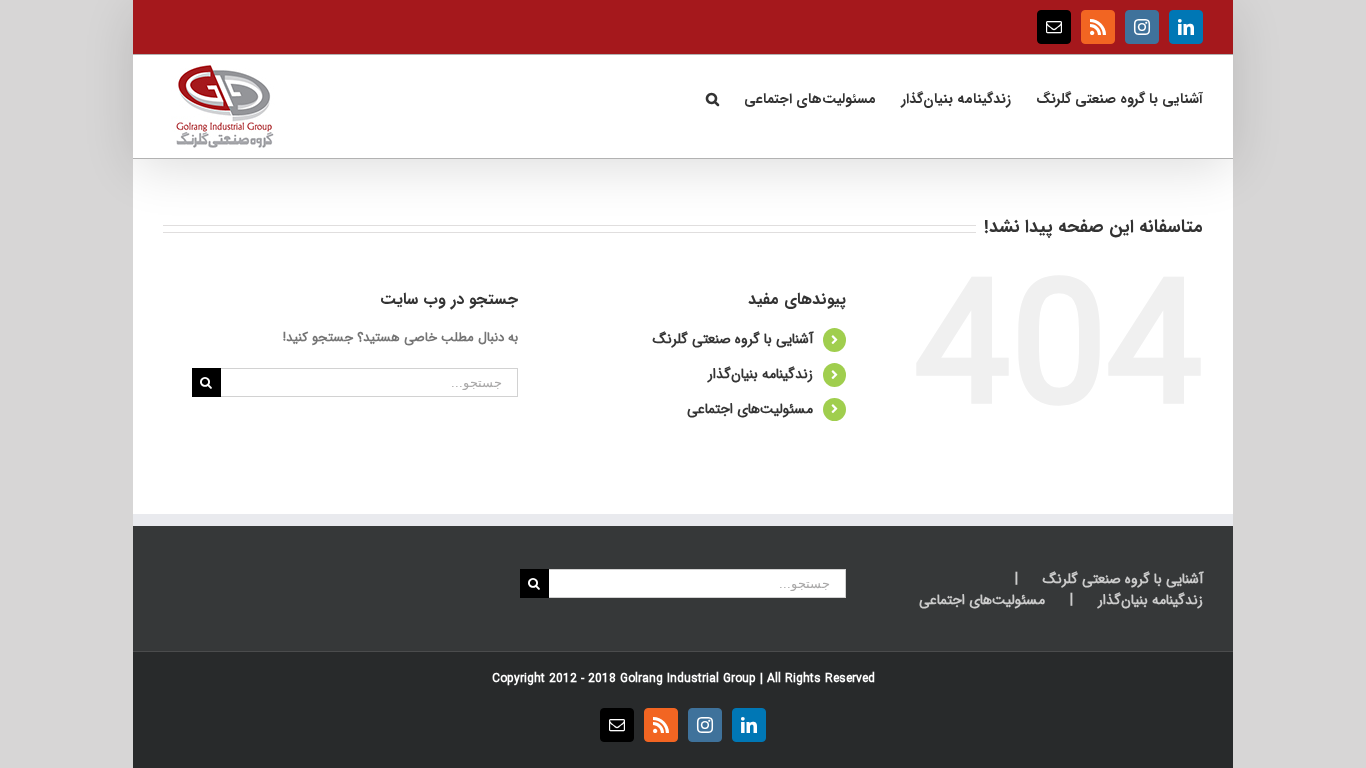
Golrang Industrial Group (688, 678)
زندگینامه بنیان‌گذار (760, 374)
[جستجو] (712, 97)
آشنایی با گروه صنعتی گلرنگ (733, 339)
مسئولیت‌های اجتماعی (750, 409)
